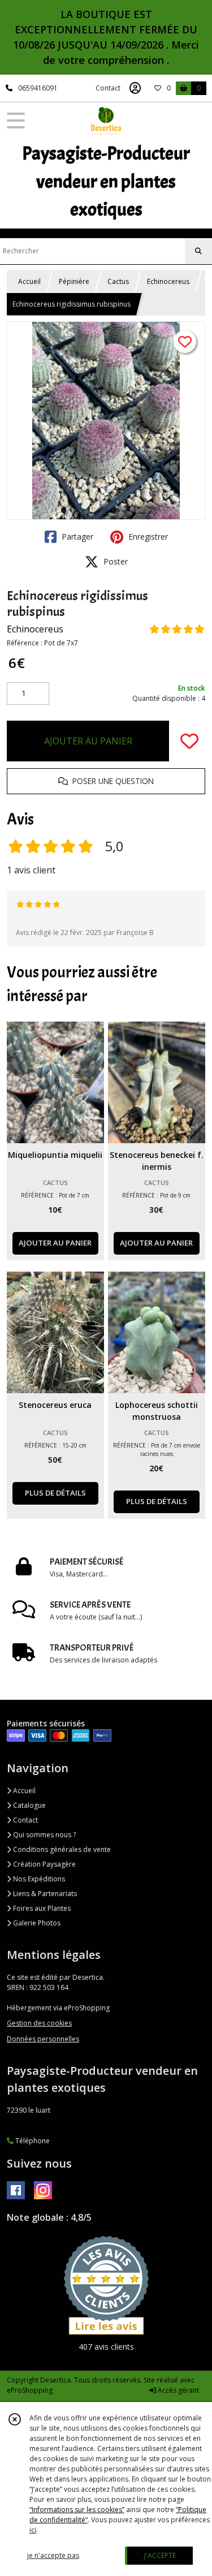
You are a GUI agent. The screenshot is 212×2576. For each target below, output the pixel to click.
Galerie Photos (36, 1923)
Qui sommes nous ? (44, 1835)
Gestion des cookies (39, 2023)
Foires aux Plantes (41, 1908)
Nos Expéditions (38, 1879)
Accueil (29, 281)
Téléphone (32, 2141)
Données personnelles (43, 2039)
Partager (76, 537)
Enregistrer (147, 537)
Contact (108, 88)
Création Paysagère (44, 1864)
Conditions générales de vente (61, 1849)
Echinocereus (168, 281)
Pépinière (74, 281)
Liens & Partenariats (44, 1894)
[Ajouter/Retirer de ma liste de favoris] (189, 741)
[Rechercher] (198, 251)
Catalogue (29, 1805)
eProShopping (30, 2390)
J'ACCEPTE (160, 2555)
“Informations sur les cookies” (77, 2510)
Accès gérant (178, 2390)
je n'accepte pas (53, 2555)
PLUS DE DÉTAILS (55, 1493)
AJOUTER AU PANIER (88, 741)
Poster (114, 561)
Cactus (118, 281)
